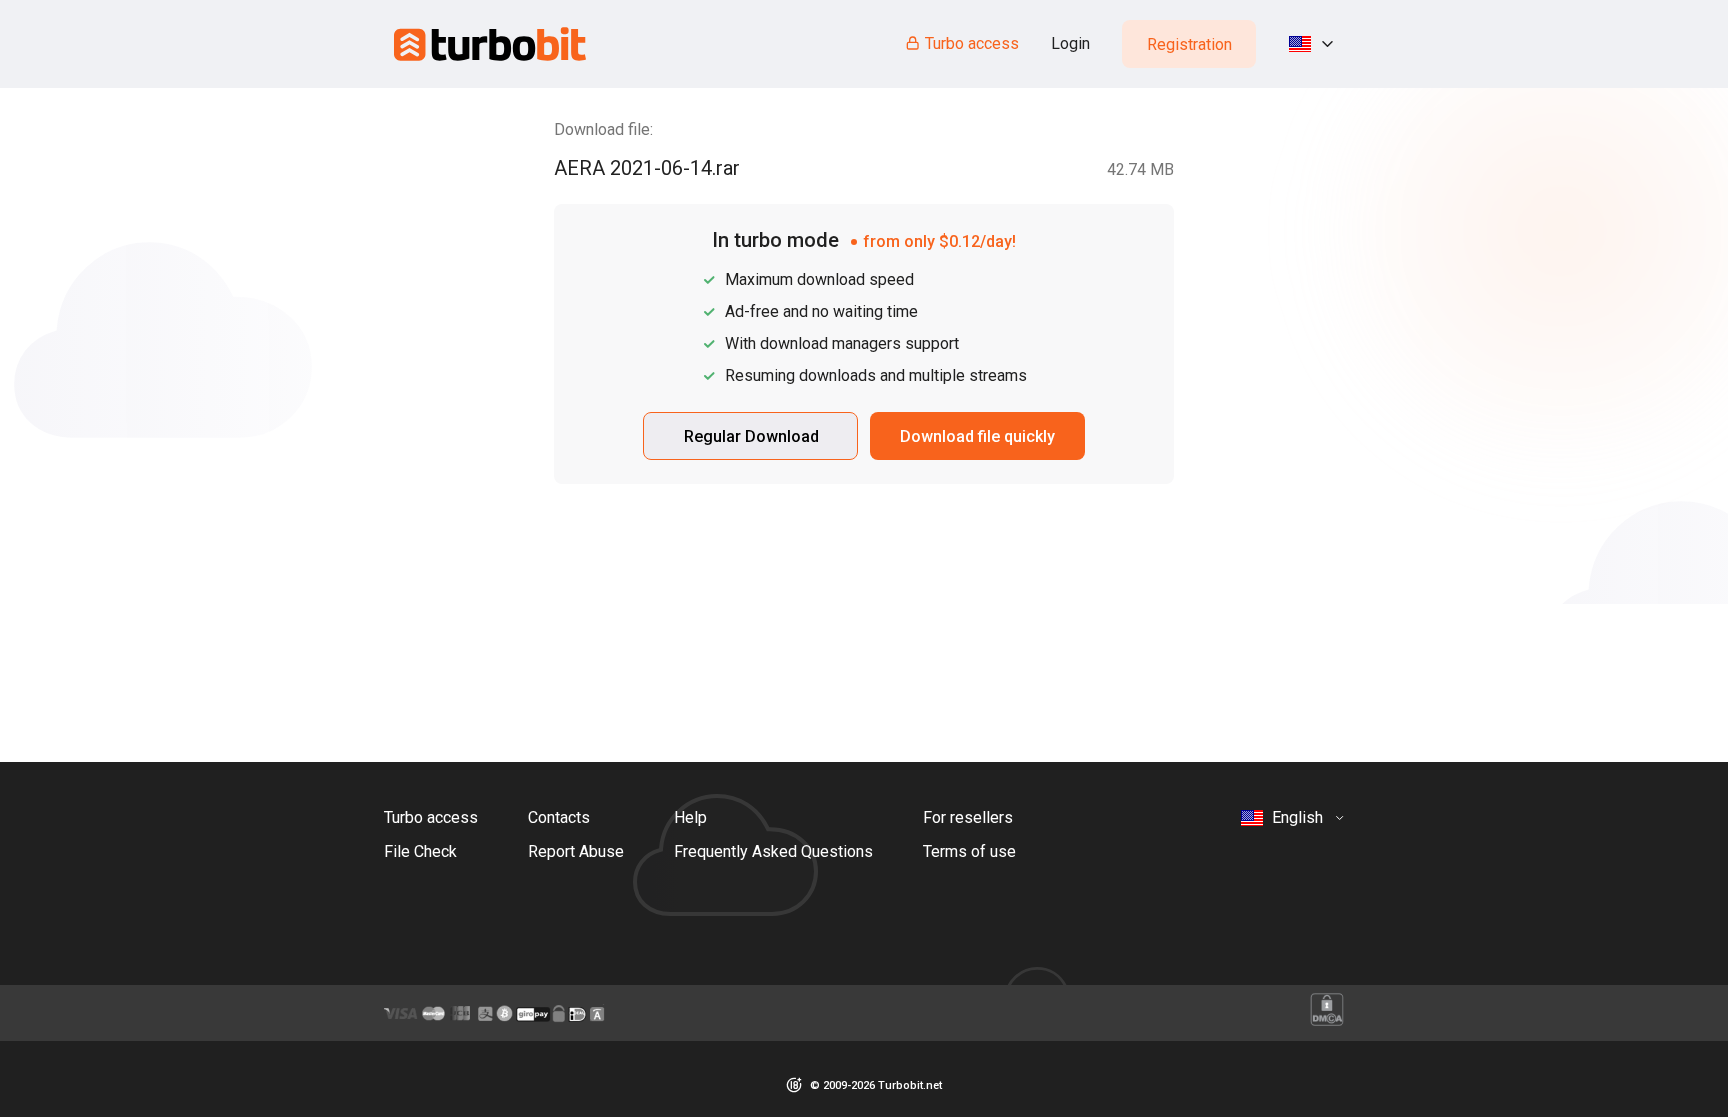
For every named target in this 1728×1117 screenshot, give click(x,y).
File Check (420, 851)
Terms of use (969, 851)
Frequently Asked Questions (773, 851)
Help (690, 817)
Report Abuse (576, 851)
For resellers (968, 817)
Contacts (559, 817)
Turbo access (972, 43)
